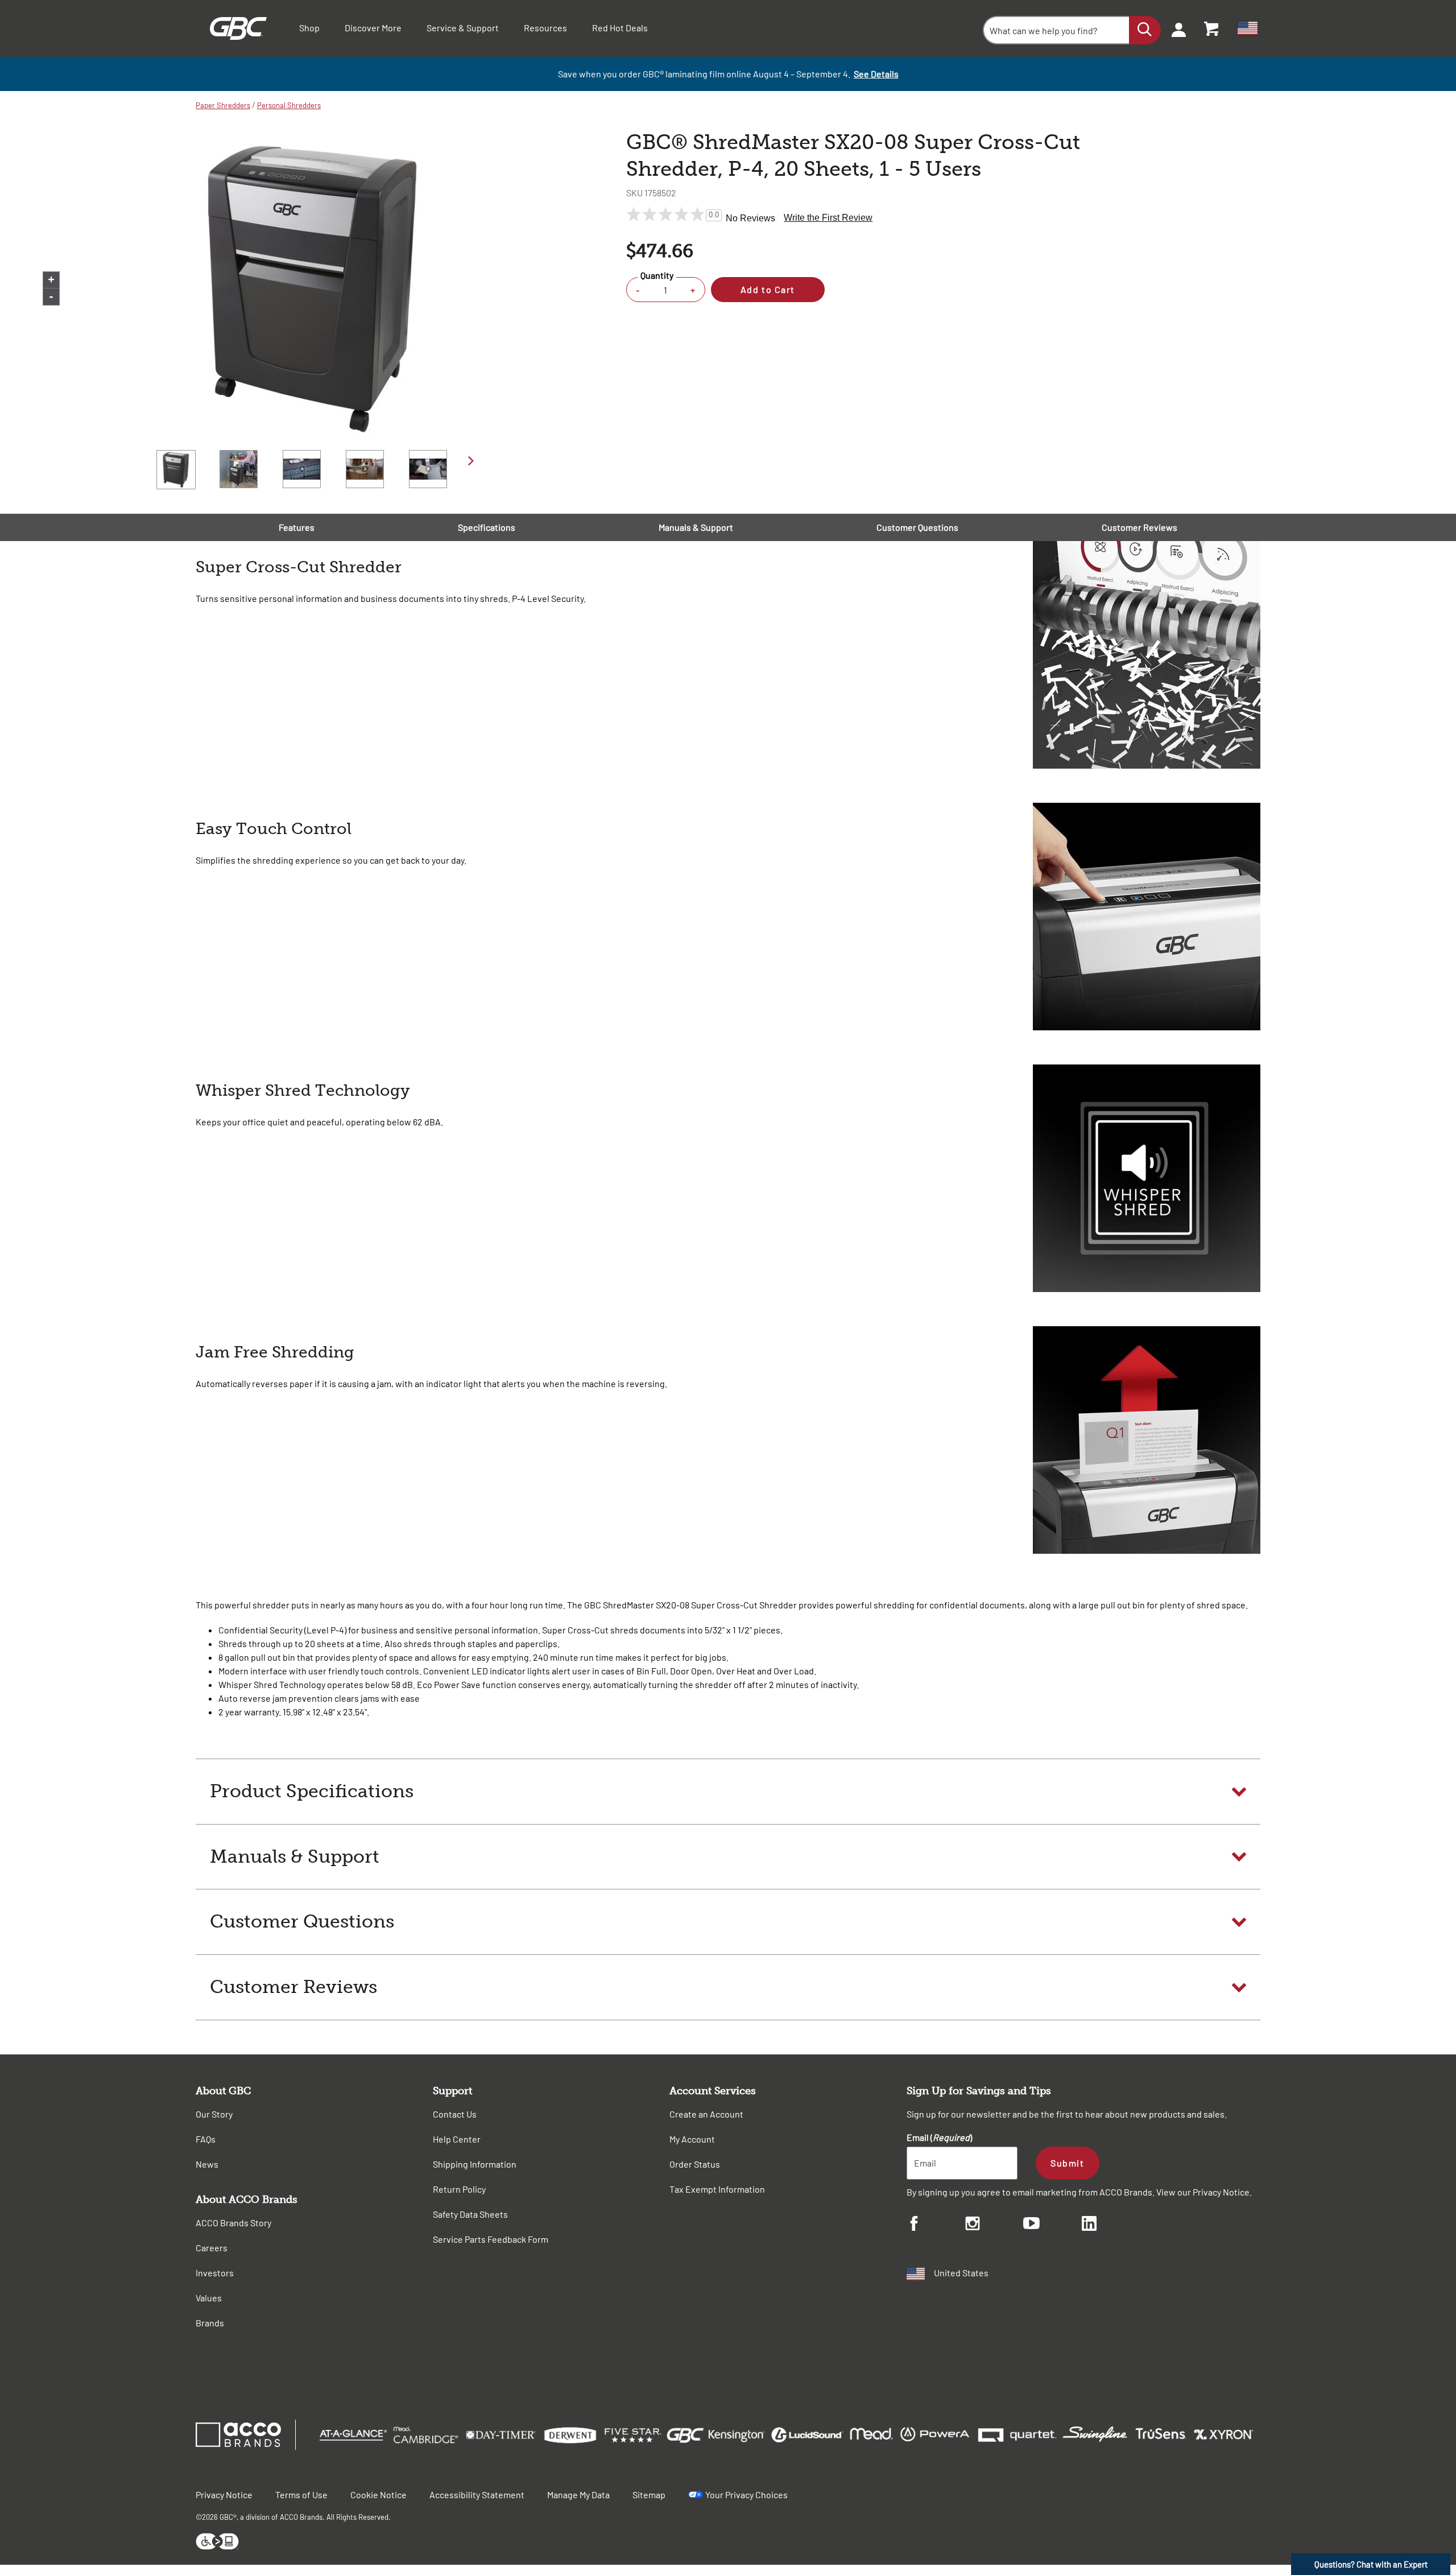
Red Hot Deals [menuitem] (620, 28)
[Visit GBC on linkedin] (1111, 2225)
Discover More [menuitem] (373, 28)
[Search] (1145, 30)
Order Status (695, 2164)
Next (471, 461)
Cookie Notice (379, 2494)
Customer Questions (917, 527)
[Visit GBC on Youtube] (1052, 2225)
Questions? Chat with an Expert (1371, 2564)
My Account (692, 2139)
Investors (215, 2273)
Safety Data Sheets (470, 2214)
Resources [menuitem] (545, 28)
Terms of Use (301, 2494)
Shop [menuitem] (309, 28)
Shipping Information (475, 2164)
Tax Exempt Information (717, 2189)
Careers (212, 2248)
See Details (876, 74)
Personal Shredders (289, 105)
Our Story (214, 2114)
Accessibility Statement (477, 2494)
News (207, 2164)
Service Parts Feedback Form (491, 2239)
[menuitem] (1175, 28)
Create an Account (706, 2114)
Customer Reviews (1139, 527)
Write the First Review (828, 218)
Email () (939, 2137)
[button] (728, 1792)
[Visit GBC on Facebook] (936, 2225)
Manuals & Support (696, 527)
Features (297, 527)
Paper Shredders (223, 105)
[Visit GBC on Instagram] (994, 2225)
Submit (1067, 2163)
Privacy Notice (1221, 2192)
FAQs (206, 2139)
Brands (210, 2323)
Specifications (487, 527)
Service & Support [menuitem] (463, 28)
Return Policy (459, 2189)
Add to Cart (768, 289)
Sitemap (649, 2494)
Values (209, 2298)
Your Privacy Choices (746, 2494)
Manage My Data (578, 2494)
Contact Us (455, 2114)
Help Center (457, 2139)
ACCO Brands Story (233, 2223)
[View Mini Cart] (1212, 28)
